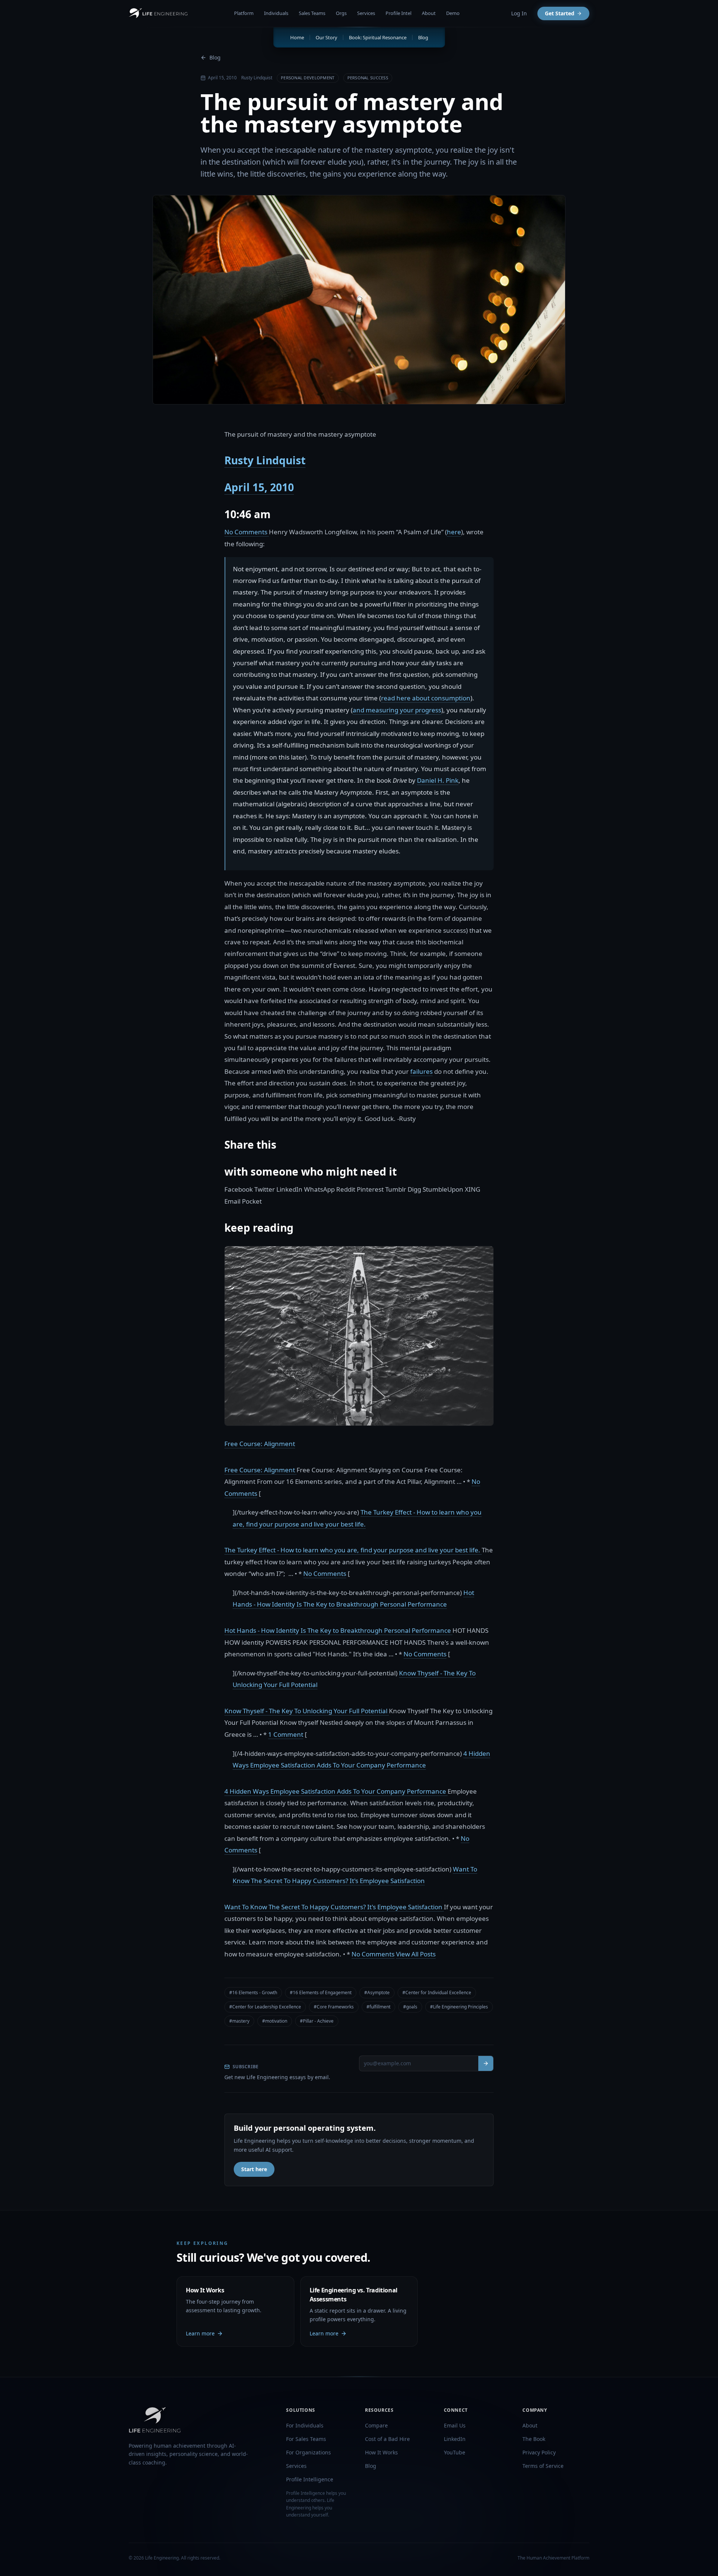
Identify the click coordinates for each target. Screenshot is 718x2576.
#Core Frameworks (334, 2007)
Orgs (341, 13)
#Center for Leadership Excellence (265, 2007)
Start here (254, 2169)
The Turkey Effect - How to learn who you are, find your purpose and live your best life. (353, 1550)
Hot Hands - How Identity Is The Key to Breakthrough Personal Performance (338, 1630)
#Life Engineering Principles (459, 2007)
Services (366, 13)
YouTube (455, 2452)
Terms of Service (543, 2466)
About (429, 13)
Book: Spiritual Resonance (378, 37)
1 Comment (286, 1734)
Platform (244, 13)
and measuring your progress (397, 710)
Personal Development (308, 78)
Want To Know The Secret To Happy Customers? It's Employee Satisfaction (334, 1907)
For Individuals (305, 2425)
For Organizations (309, 2452)
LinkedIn (455, 2439)
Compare (376, 2425)
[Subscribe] (486, 2063)
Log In (519, 13)
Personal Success (368, 78)
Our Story (326, 37)
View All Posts (416, 1954)
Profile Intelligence (310, 2479)
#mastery (239, 2021)
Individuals (276, 13)
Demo (453, 13)
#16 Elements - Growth (253, 1993)
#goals (410, 2007)
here (454, 532)
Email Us (455, 2425)
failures (421, 1071)
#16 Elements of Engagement (321, 1993)
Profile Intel (398, 13)
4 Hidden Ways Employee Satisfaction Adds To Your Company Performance (336, 1791)
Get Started (560, 13)
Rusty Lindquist (265, 460)
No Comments (247, 532)
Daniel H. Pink (438, 780)
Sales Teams (312, 13)
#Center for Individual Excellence (437, 1993)
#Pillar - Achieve (317, 2021)
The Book (534, 2439)
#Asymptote (377, 1993)
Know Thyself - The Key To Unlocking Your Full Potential (307, 1711)
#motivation (275, 2021)
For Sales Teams (306, 2439)
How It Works (381, 2452)
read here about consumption (426, 698)
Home (297, 37)
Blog (215, 57)
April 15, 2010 (259, 487)
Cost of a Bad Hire (387, 2439)
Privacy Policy (539, 2452)
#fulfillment (378, 2007)
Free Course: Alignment (260, 1444)
